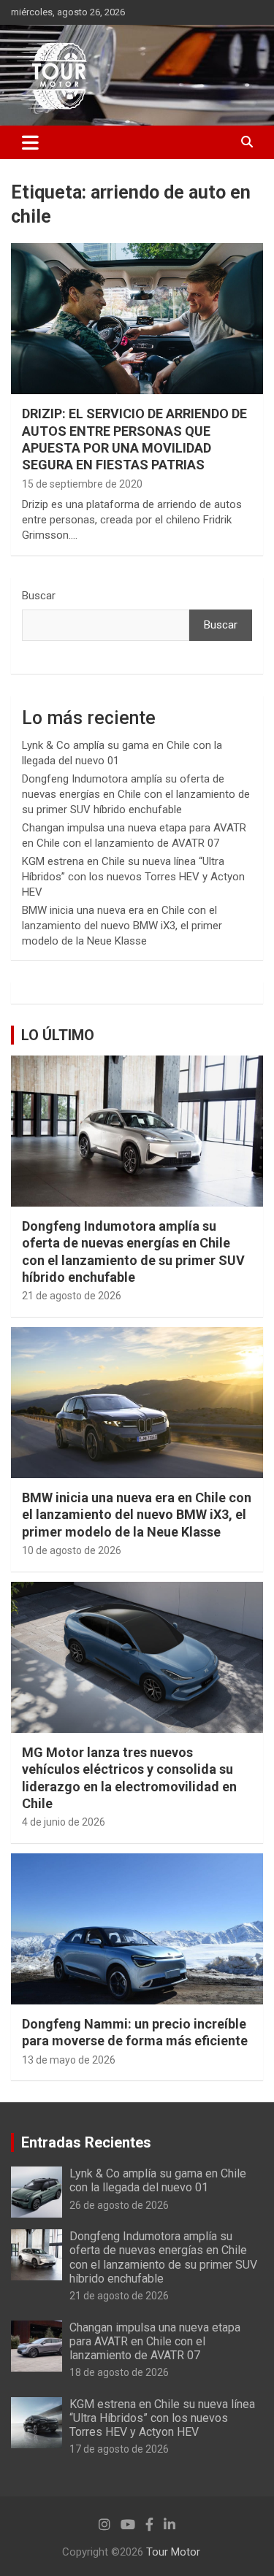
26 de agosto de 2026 (119, 2205)
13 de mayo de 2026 (69, 2060)
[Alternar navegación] (30, 142)
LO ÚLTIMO (58, 1035)
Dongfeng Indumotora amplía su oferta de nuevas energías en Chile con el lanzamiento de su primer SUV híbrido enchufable (136, 794)
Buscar (39, 596)
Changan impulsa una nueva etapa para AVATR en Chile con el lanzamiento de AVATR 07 (155, 2341)
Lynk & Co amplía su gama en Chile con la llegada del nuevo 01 (158, 2180)
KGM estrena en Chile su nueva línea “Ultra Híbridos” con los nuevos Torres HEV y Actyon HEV (133, 877)
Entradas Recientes (86, 2142)
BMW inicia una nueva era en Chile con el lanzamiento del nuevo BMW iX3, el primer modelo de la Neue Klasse (122, 926)
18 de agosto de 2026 (119, 2372)
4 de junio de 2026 (64, 1822)
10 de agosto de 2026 (72, 1550)
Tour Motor (173, 2552)
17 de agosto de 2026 (119, 2449)
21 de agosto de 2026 (72, 1296)
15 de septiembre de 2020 (82, 484)
